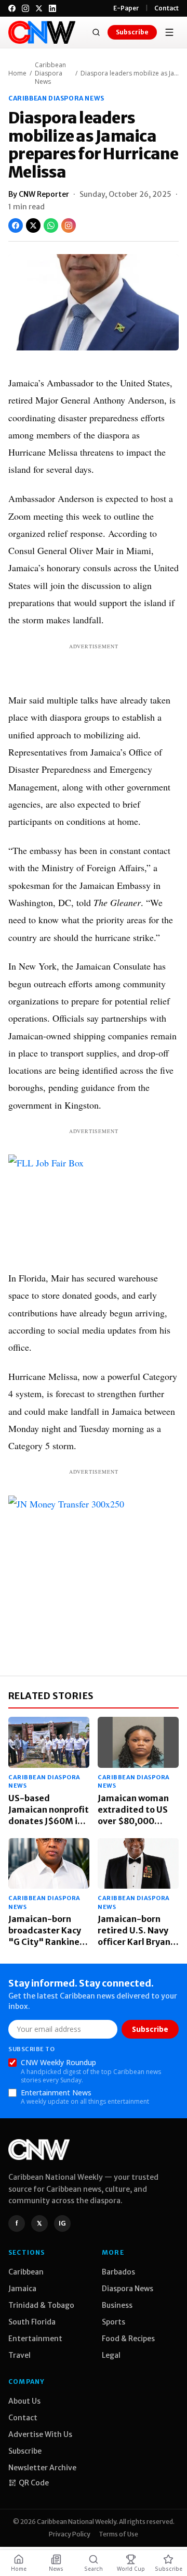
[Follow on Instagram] (69, 225)
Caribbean (26, 2272)
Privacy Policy (70, 2534)
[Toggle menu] (169, 32)
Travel (19, 2355)
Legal (111, 2355)
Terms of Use (118, 2534)
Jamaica (22, 2289)
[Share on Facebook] (16, 225)
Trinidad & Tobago (41, 2305)
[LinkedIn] (52, 8)
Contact (166, 8)
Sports (113, 2322)
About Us (24, 2401)
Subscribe (132, 32)
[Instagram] (25, 8)
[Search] (96, 32)
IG (62, 2223)
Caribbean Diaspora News (50, 73)
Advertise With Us (40, 2434)
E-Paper (126, 8)
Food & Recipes (128, 2339)
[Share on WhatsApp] (51, 225)
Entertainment (35, 2339)
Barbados (118, 2272)
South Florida (32, 2322)
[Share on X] (33, 225)
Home (17, 73)
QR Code (34, 2483)
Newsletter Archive (42, 2468)
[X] (39, 8)
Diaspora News (128, 2289)
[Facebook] (12, 8)
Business (117, 2305)
